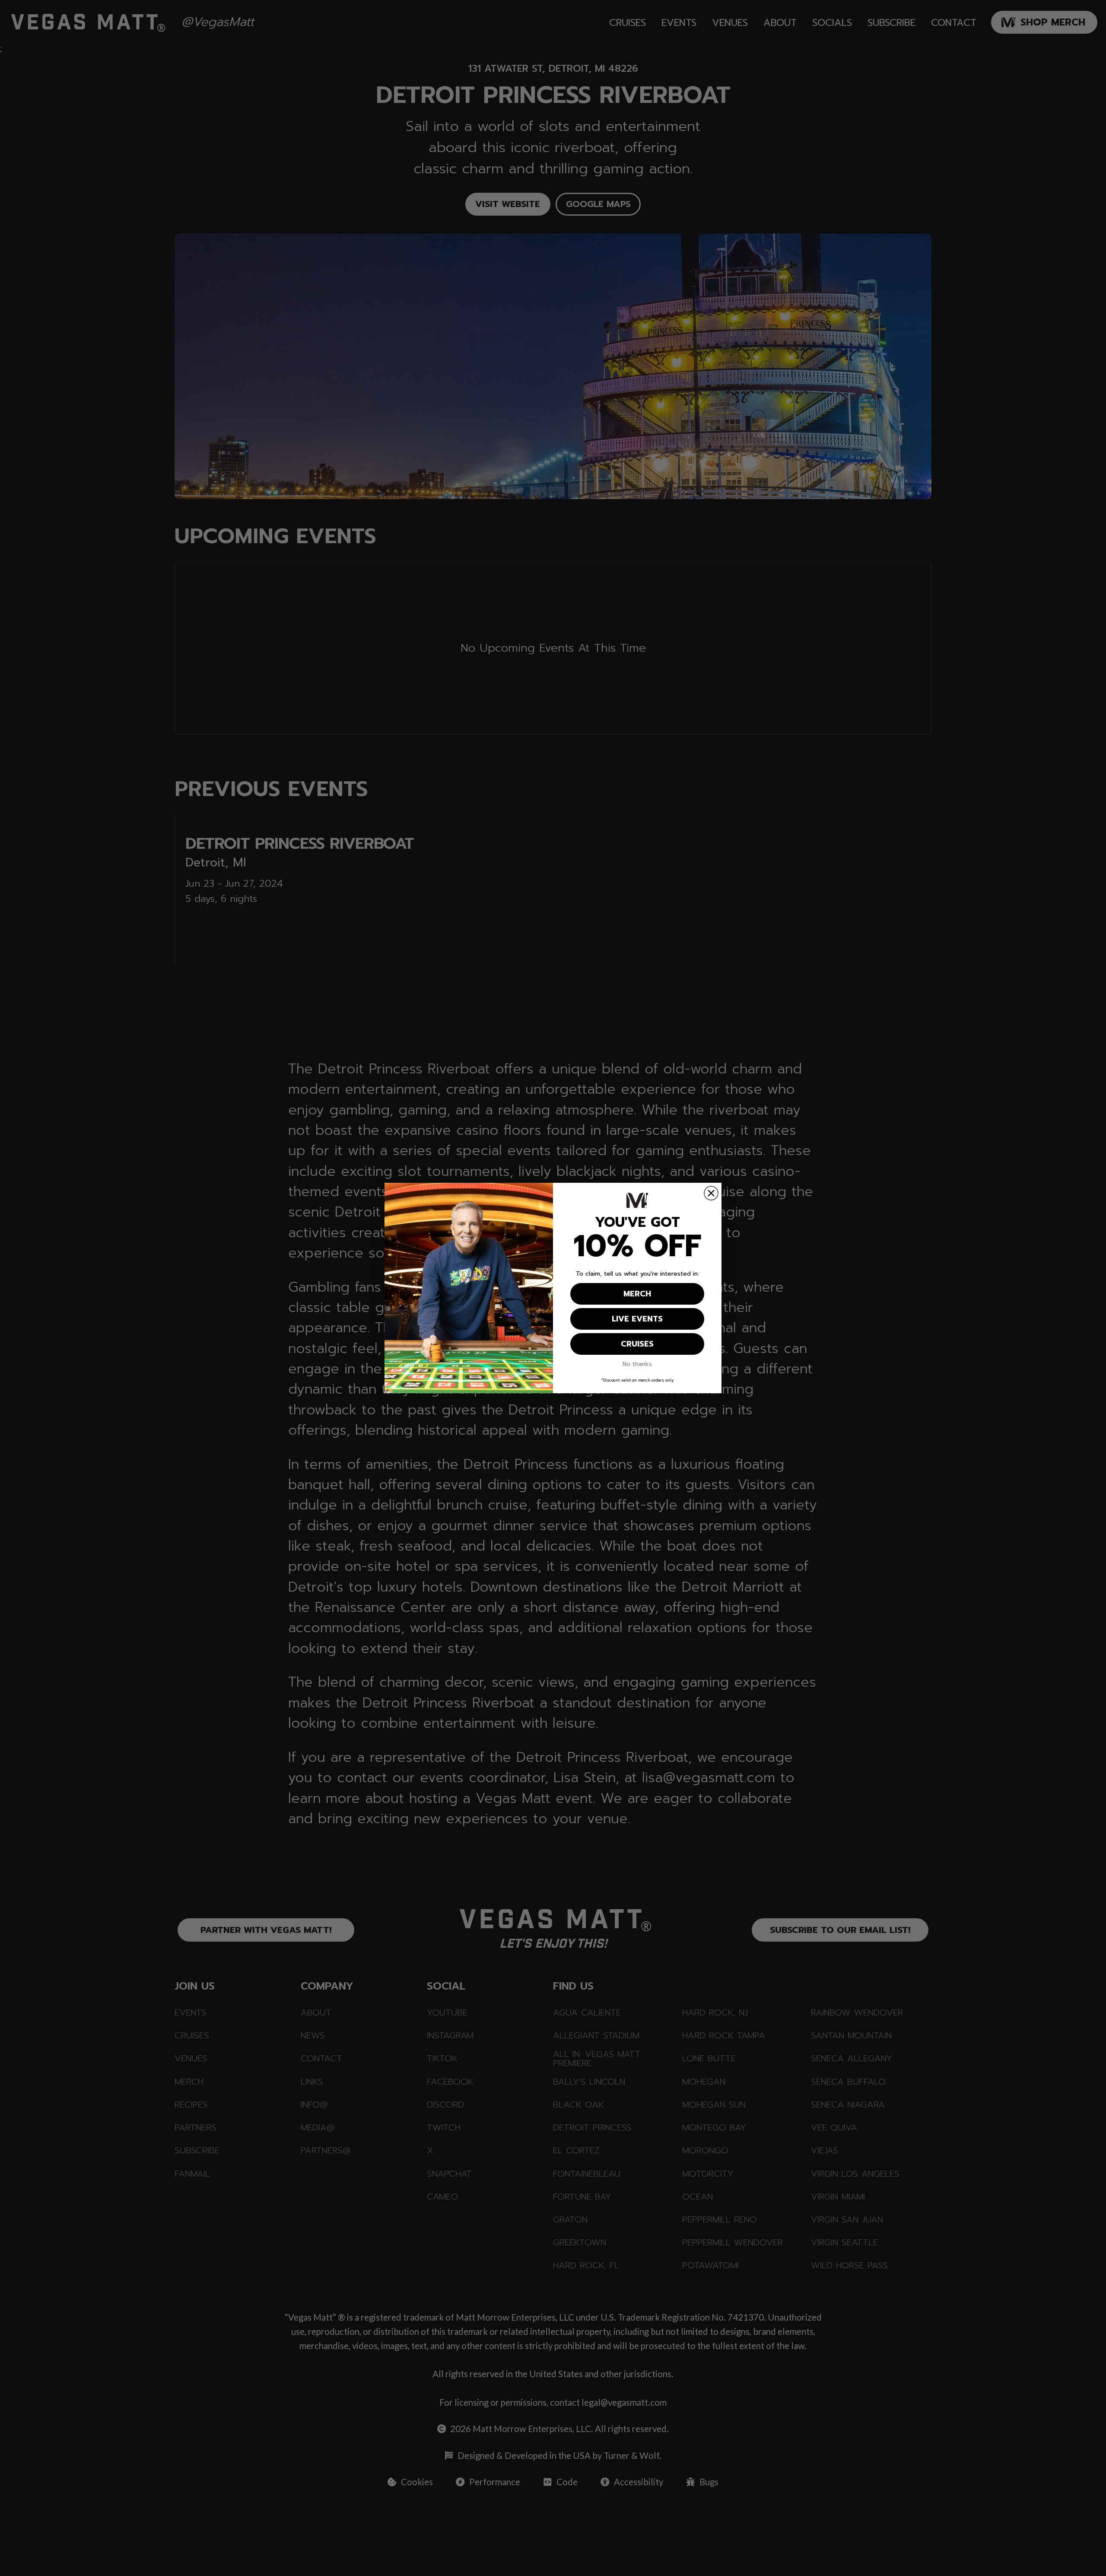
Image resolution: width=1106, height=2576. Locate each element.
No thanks (637, 1364)
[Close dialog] (711, 1193)
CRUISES (637, 1344)
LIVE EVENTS (637, 1319)
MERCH (637, 1294)
